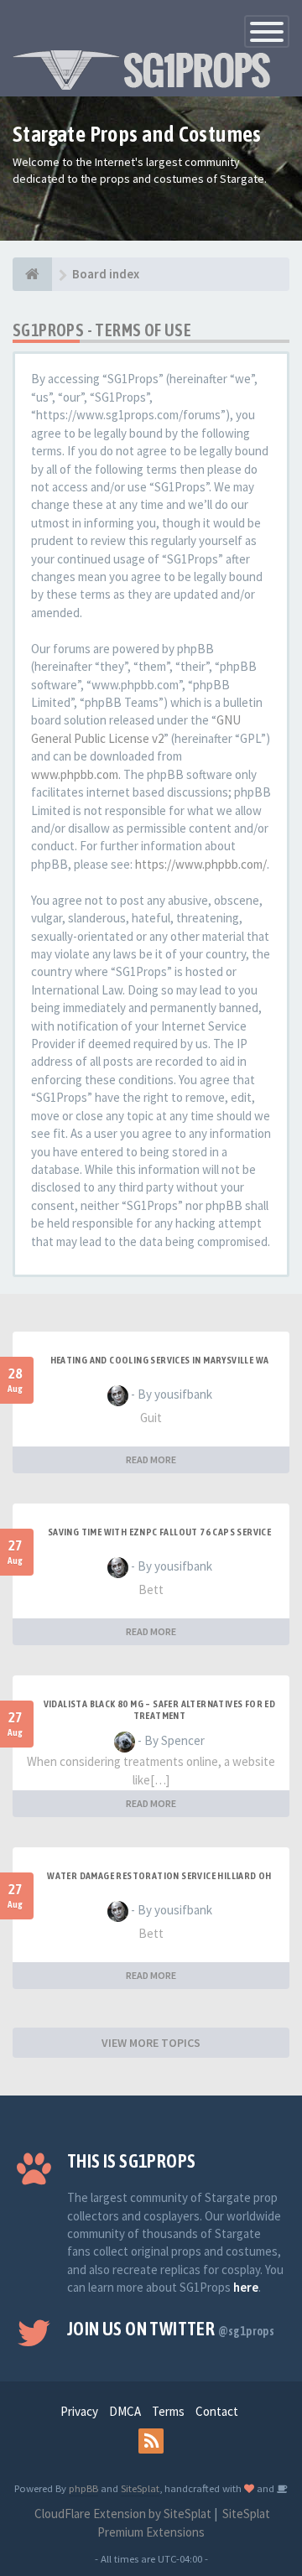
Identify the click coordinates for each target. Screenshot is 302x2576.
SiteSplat (140, 2488)
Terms (168, 2411)
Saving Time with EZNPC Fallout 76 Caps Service (159, 1532)
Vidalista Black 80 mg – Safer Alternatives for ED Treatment (160, 1710)
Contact (217, 2411)
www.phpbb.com (75, 774)
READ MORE (151, 1459)
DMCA (125, 2411)
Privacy (79, 2411)
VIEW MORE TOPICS (151, 2043)
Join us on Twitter (171, 2329)
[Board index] (32, 274)
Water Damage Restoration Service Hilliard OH (159, 1876)
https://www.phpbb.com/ (201, 864)
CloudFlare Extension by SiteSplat (122, 2514)
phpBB (83, 2488)
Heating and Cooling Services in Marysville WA (160, 1360)
